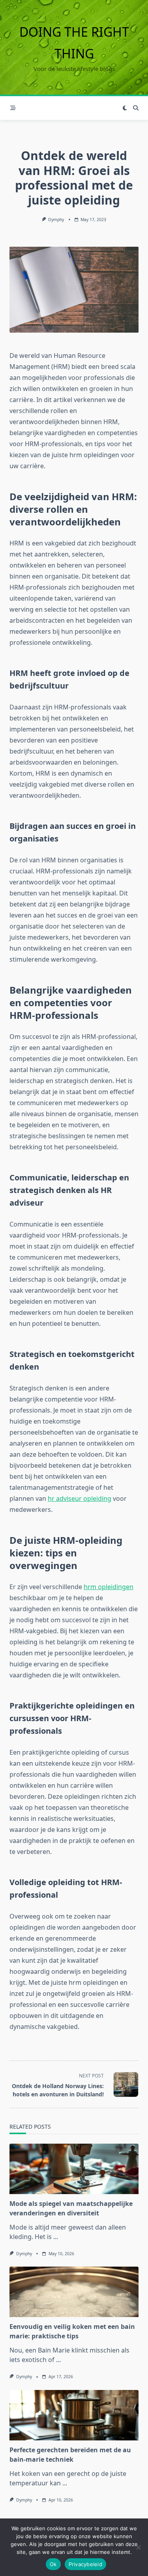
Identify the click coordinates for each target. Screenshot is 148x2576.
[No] (138, 2547)
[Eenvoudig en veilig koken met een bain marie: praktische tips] (74, 2292)
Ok (53, 2564)
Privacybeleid (85, 2564)
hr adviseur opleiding (80, 1498)
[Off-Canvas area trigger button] (13, 108)
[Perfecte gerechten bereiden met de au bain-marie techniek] (74, 2415)
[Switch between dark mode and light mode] (125, 108)
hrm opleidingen (109, 1587)
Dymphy (56, 220)
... (56, 2237)
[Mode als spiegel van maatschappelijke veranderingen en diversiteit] (74, 2169)
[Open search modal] (136, 108)
